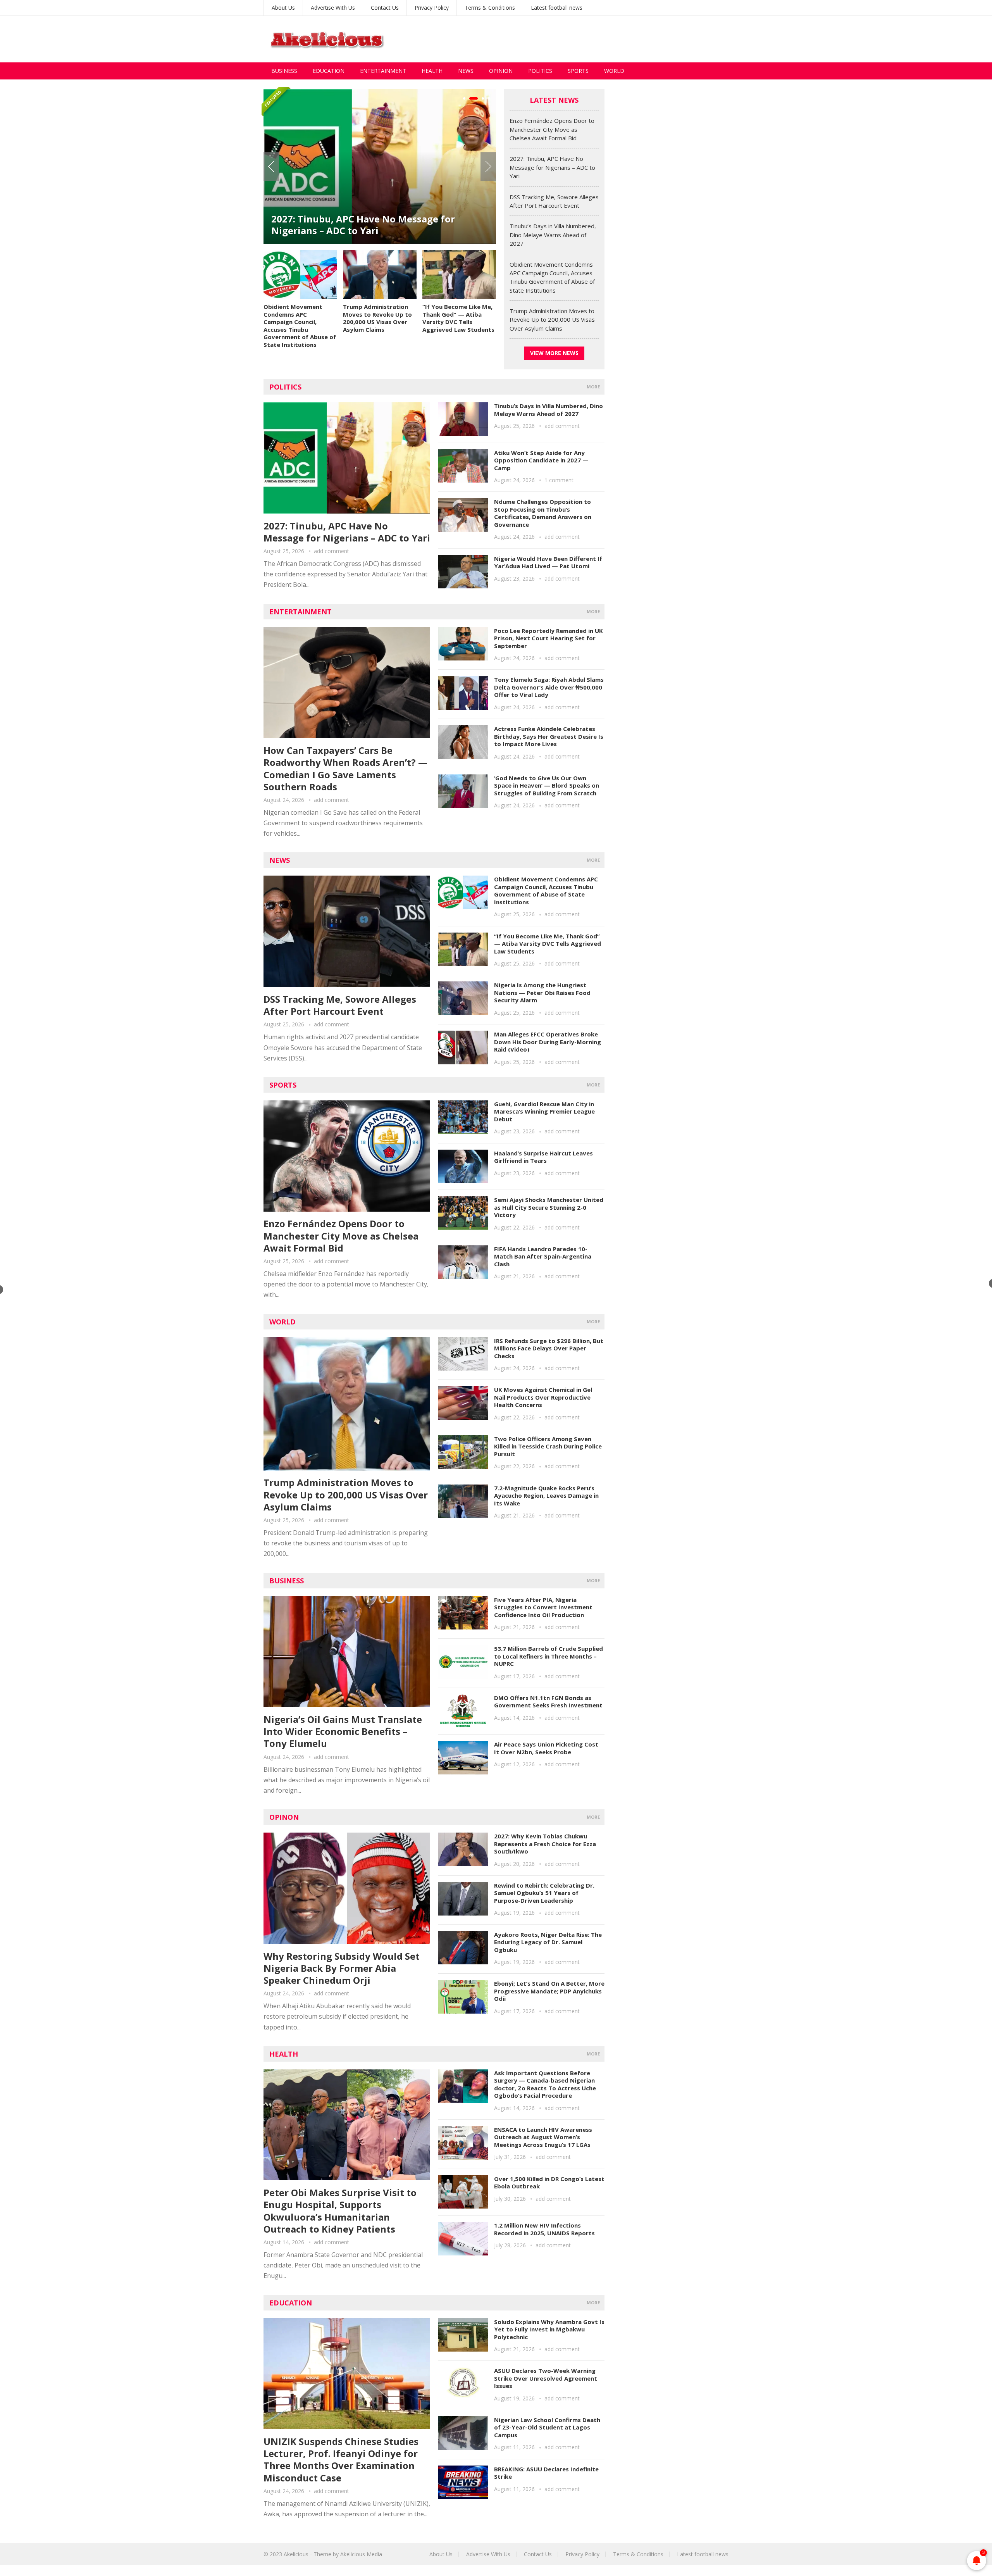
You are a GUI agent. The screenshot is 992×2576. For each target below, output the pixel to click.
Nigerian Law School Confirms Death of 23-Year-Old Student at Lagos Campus (547, 2427)
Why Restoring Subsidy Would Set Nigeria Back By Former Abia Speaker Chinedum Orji (342, 1968)
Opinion (501, 71)
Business (284, 71)
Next (488, 167)
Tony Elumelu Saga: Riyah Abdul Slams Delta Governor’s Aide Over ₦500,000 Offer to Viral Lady (549, 687)
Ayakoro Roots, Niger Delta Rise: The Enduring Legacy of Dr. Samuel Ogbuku (548, 1942)
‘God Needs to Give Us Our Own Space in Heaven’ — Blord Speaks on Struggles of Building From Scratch (547, 785)
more (593, 387)
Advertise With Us (333, 8)
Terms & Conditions (490, 8)
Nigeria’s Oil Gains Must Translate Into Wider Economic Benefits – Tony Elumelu (343, 1731)
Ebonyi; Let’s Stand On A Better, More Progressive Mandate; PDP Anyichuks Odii (549, 1991)
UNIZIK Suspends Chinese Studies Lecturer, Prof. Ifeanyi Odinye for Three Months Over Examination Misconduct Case (341, 2460)
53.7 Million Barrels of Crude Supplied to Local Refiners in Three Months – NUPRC (549, 1656)
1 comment (559, 480)
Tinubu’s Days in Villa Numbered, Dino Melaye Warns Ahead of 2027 (553, 235)
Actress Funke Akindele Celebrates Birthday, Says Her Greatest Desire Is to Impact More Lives (549, 736)
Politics (540, 71)
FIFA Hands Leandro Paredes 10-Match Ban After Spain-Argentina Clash (543, 1256)
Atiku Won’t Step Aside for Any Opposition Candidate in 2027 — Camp (541, 460)
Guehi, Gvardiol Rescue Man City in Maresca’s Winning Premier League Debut (544, 1111)
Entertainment (383, 71)
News (466, 71)
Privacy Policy (432, 8)
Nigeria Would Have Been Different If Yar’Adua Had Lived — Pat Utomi (548, 562)
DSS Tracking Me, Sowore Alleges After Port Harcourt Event (372, 225)
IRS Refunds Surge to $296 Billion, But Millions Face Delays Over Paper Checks (549, 1348)
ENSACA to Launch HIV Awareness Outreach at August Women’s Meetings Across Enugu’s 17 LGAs (543, 2137)
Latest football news (557, 8)
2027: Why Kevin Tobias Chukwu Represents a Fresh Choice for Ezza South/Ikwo (545, 1844)
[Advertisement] (587, 39)
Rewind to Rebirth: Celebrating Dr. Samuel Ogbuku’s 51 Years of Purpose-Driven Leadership (544, 1893)
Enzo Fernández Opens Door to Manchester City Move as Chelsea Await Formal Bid (552, 129)
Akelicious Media (361, 2554)
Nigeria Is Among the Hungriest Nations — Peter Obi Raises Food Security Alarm (542, 992)
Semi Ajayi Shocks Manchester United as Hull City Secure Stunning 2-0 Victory (549, 1207)
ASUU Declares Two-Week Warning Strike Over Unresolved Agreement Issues (546, 2378)
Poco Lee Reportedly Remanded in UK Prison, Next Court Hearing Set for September (549, 638)
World (614, 71)
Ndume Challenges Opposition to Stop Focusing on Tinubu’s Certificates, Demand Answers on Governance (543, 513)
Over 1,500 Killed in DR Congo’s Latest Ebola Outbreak (549, 2183)
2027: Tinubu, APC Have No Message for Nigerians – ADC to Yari (552, 167)
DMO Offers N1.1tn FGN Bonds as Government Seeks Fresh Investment (548, 1702)
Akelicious (296, 2554)
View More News (554, 353)
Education (329, 71)
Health (432, 71)
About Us (283, 8)
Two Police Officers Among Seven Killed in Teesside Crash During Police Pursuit (548, 1446)
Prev (271, 167)
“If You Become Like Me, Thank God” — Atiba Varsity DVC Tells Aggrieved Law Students (458, 318)
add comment (332, 551)
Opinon (284, 1817)
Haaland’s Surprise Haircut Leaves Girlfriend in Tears (543, 1157)
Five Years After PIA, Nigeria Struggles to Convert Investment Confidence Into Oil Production (543, 1607)
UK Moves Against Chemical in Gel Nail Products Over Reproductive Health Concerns (543, 1397)
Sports (578, 71)
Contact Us (385, 8)
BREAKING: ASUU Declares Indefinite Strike (546, 2473)
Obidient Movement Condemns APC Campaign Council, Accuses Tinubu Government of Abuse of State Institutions (300, 326)
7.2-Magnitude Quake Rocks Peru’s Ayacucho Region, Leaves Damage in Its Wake (546, 1496)
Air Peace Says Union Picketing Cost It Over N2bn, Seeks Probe (546, 1748)
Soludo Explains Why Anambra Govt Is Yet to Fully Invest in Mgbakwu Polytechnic (549, 2329)
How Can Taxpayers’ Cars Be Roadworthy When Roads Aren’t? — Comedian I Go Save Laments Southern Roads (345, 768)
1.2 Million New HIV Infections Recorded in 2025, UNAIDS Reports (544, 2229)
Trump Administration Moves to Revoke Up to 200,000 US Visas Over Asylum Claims (377, 318)
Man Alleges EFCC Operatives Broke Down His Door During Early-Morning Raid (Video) (548, 1042)
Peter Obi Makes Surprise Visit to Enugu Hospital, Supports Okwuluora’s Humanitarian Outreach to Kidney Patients (340, 2211)
